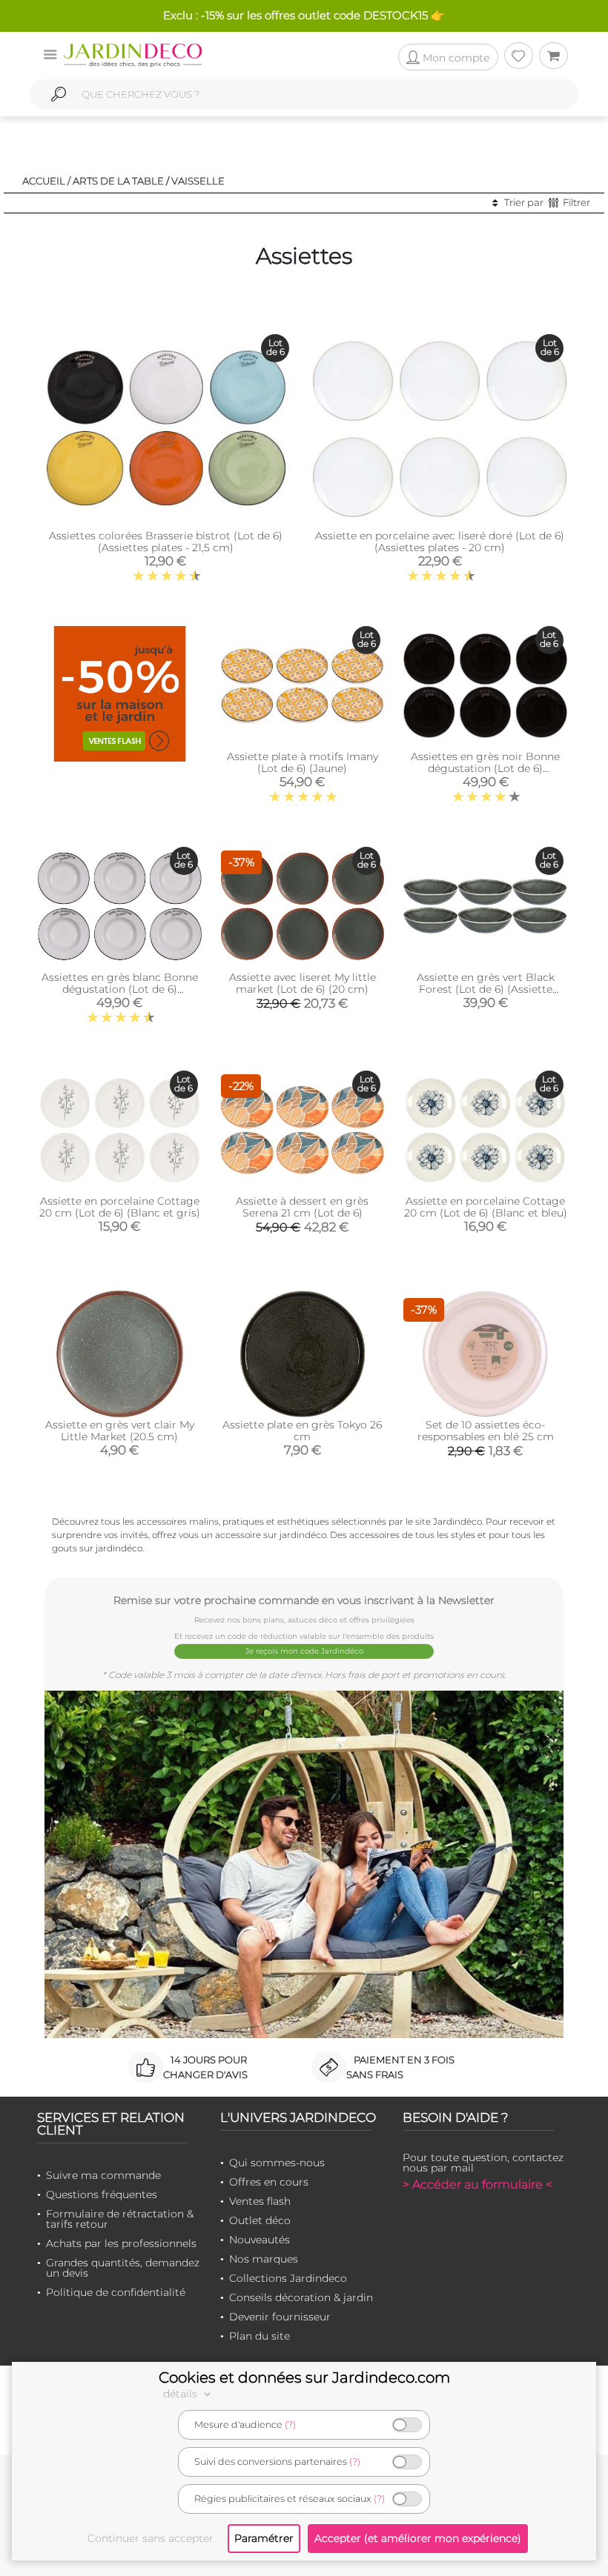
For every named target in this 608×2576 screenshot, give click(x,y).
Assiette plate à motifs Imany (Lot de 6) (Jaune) (303, 762)
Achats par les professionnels (121, 2243)
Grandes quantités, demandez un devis (123, 2268)
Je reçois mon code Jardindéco (304, 1651)
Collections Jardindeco (288, 2278)
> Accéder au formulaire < (478, 2184)
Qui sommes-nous (277, 2163)
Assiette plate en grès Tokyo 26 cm (302, 1431)
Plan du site (260, 2336)
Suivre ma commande (103, 2175)
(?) (290, 2424)
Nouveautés (260, 2240)
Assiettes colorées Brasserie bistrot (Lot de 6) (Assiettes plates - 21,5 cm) (166, 542)
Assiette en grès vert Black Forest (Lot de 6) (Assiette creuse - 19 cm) (486, 989)
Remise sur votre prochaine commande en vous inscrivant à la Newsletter (304, 1600)
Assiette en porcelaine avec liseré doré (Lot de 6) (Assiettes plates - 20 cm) (440, 542)
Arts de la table (118, 181)
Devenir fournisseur (280, 2317)
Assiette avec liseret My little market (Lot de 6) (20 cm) (303, 983)
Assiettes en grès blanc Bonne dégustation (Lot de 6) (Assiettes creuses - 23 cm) (120, 989)
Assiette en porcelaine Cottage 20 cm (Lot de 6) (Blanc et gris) (120, 1207)
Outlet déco (260, 2220)
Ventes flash (260, 2201)
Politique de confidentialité (116, 2292)
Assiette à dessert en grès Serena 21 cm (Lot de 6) (302, 1207)
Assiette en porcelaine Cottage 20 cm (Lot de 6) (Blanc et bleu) (486, 1207)
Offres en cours (269, 2182)
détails (182, 2394)
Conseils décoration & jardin (301, 2297)
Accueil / (46, 181)
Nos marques (264, 2259)
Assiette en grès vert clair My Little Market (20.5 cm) (120, 1431)
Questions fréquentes (102, 2194)
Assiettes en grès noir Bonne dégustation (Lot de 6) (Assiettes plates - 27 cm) (485, 768)
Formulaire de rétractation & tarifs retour (120, 2219)
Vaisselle (198, 181)
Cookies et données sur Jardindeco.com (304, 2377)
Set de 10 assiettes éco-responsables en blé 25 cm (486, 1431)
